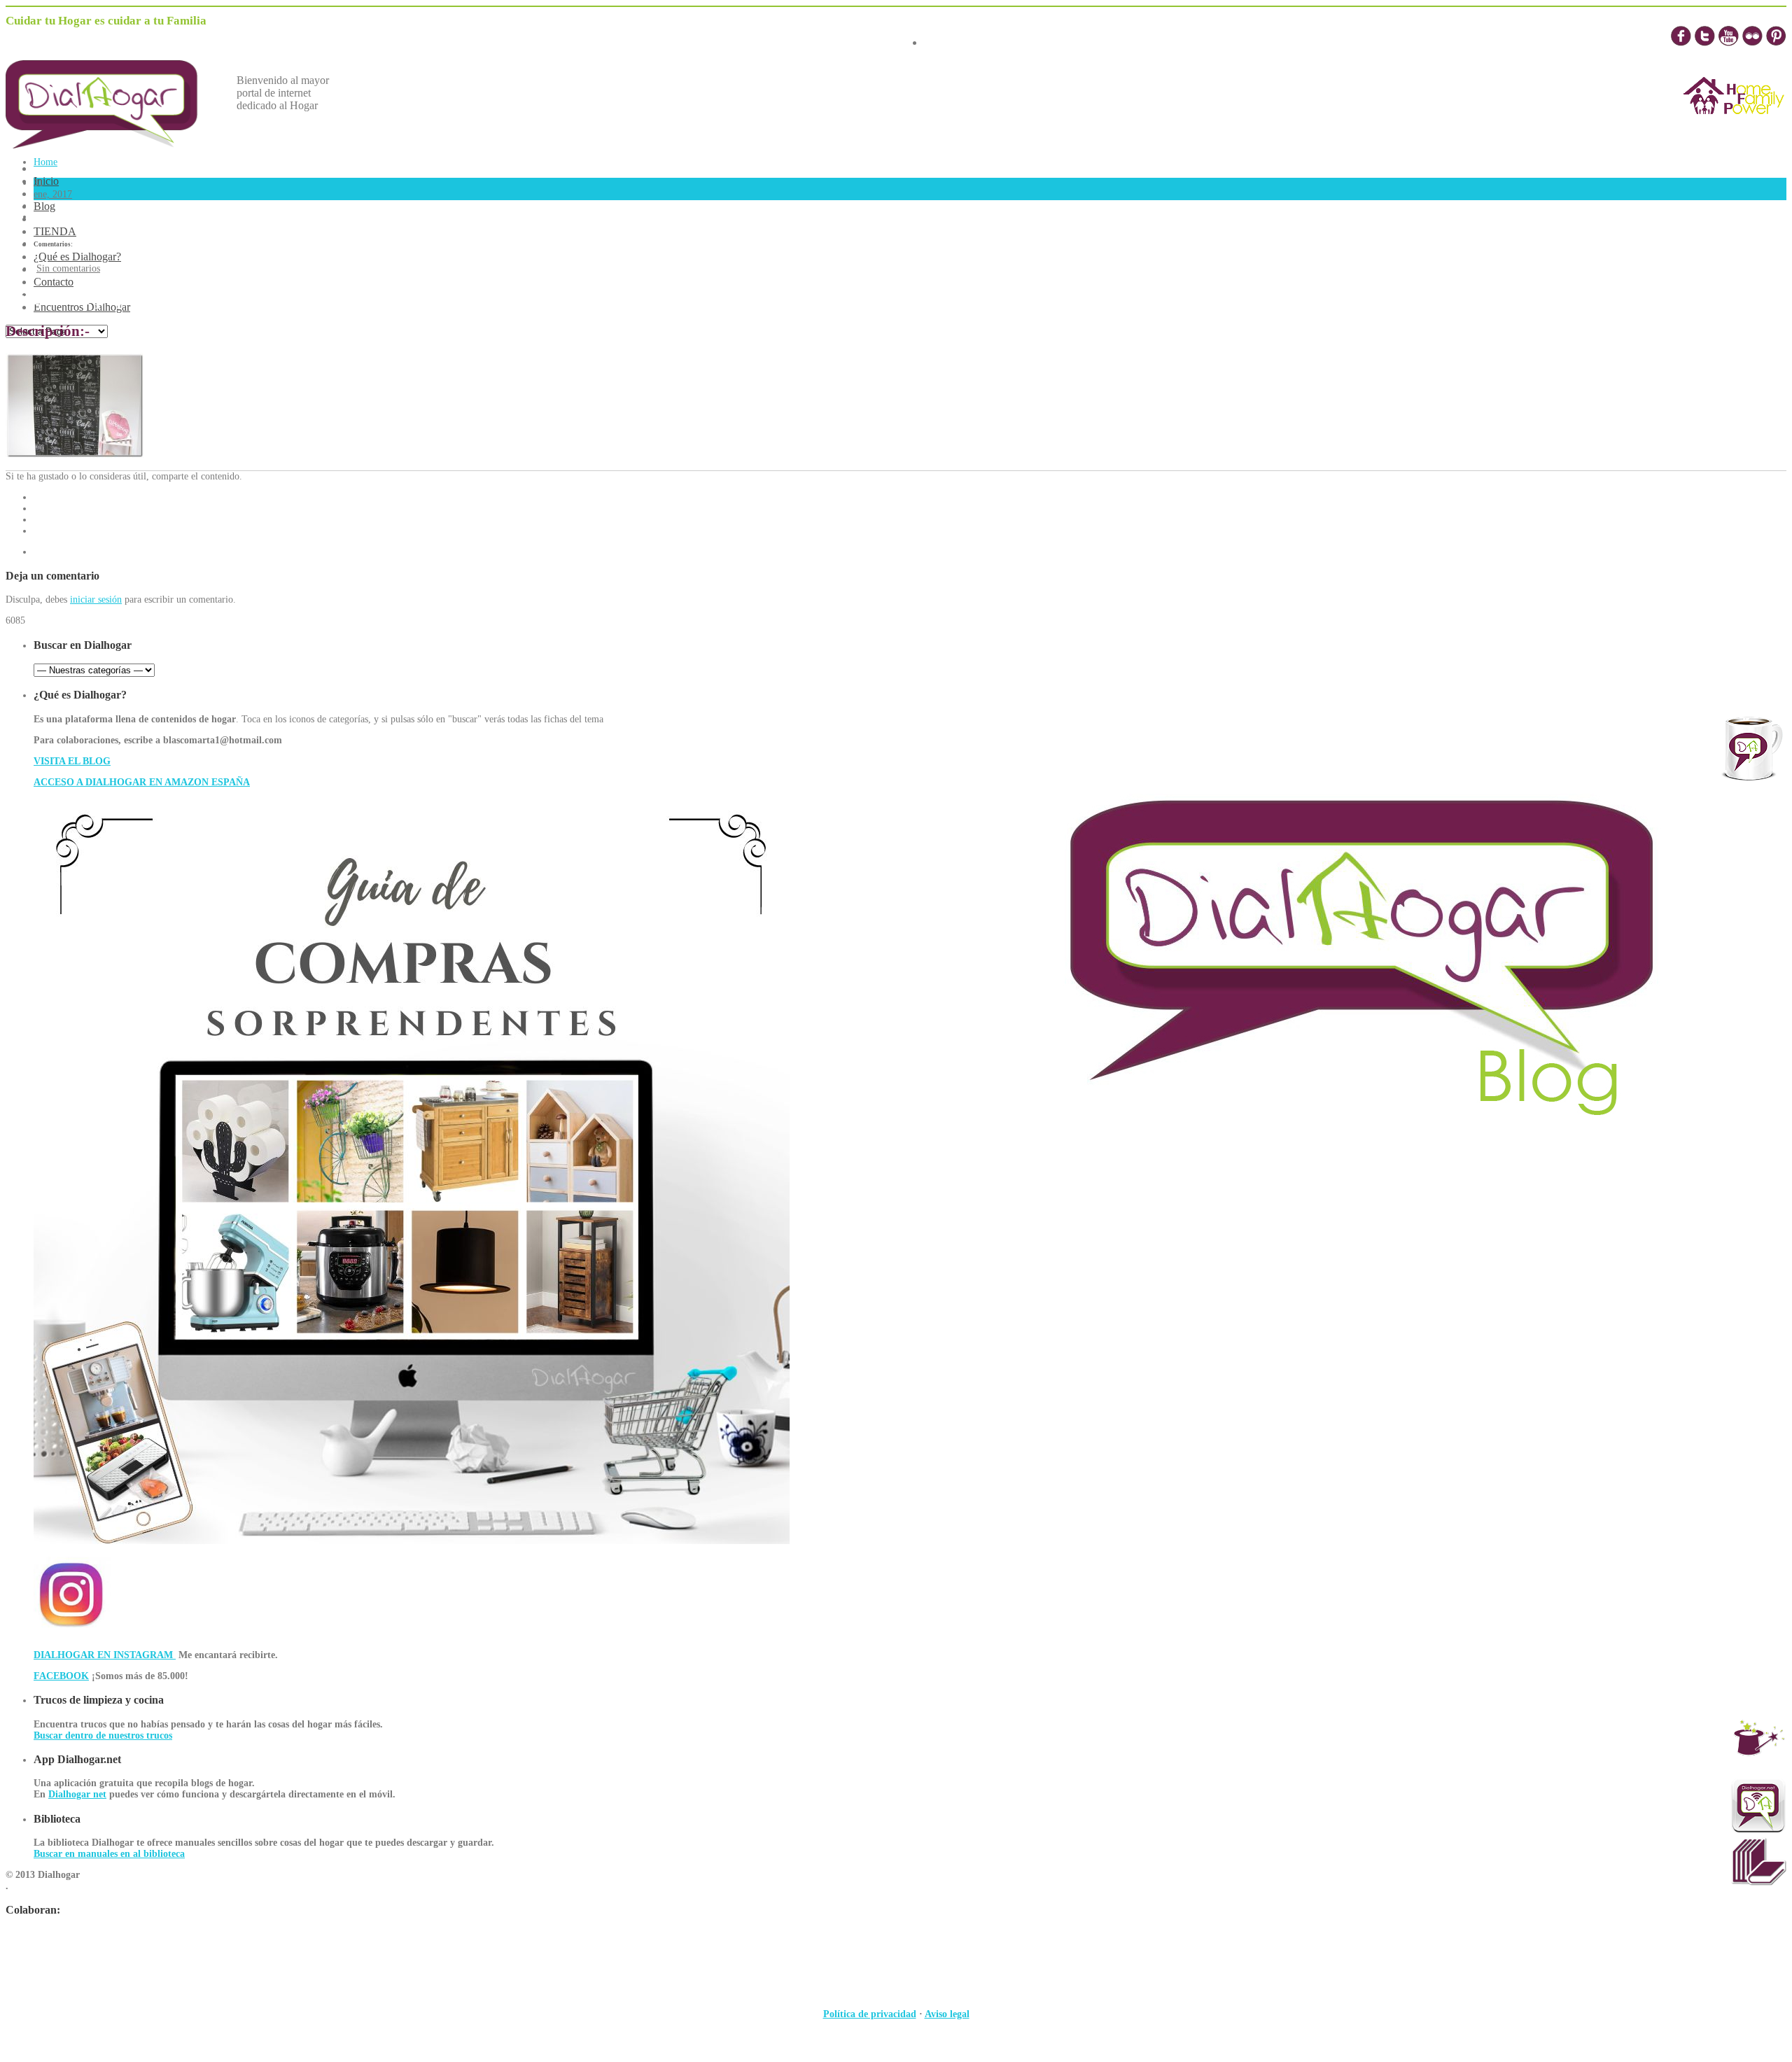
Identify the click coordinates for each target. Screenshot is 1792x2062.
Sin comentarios (68, 268)
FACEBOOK (61, 1676)
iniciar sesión (96, 599)
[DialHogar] (112, 145)
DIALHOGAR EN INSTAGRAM (105, 1655)
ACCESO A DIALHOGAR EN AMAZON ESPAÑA (142, 782)
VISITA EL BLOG (72, 761)
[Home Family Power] (1734, 127)
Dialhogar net (77, 1794)
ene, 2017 (53, 194)
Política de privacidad (870, 2014)
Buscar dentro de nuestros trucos (103, 1735)
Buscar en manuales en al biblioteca (109, 1854)
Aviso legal (947, 2014)
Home (45, 162)
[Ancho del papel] (75, 455)
